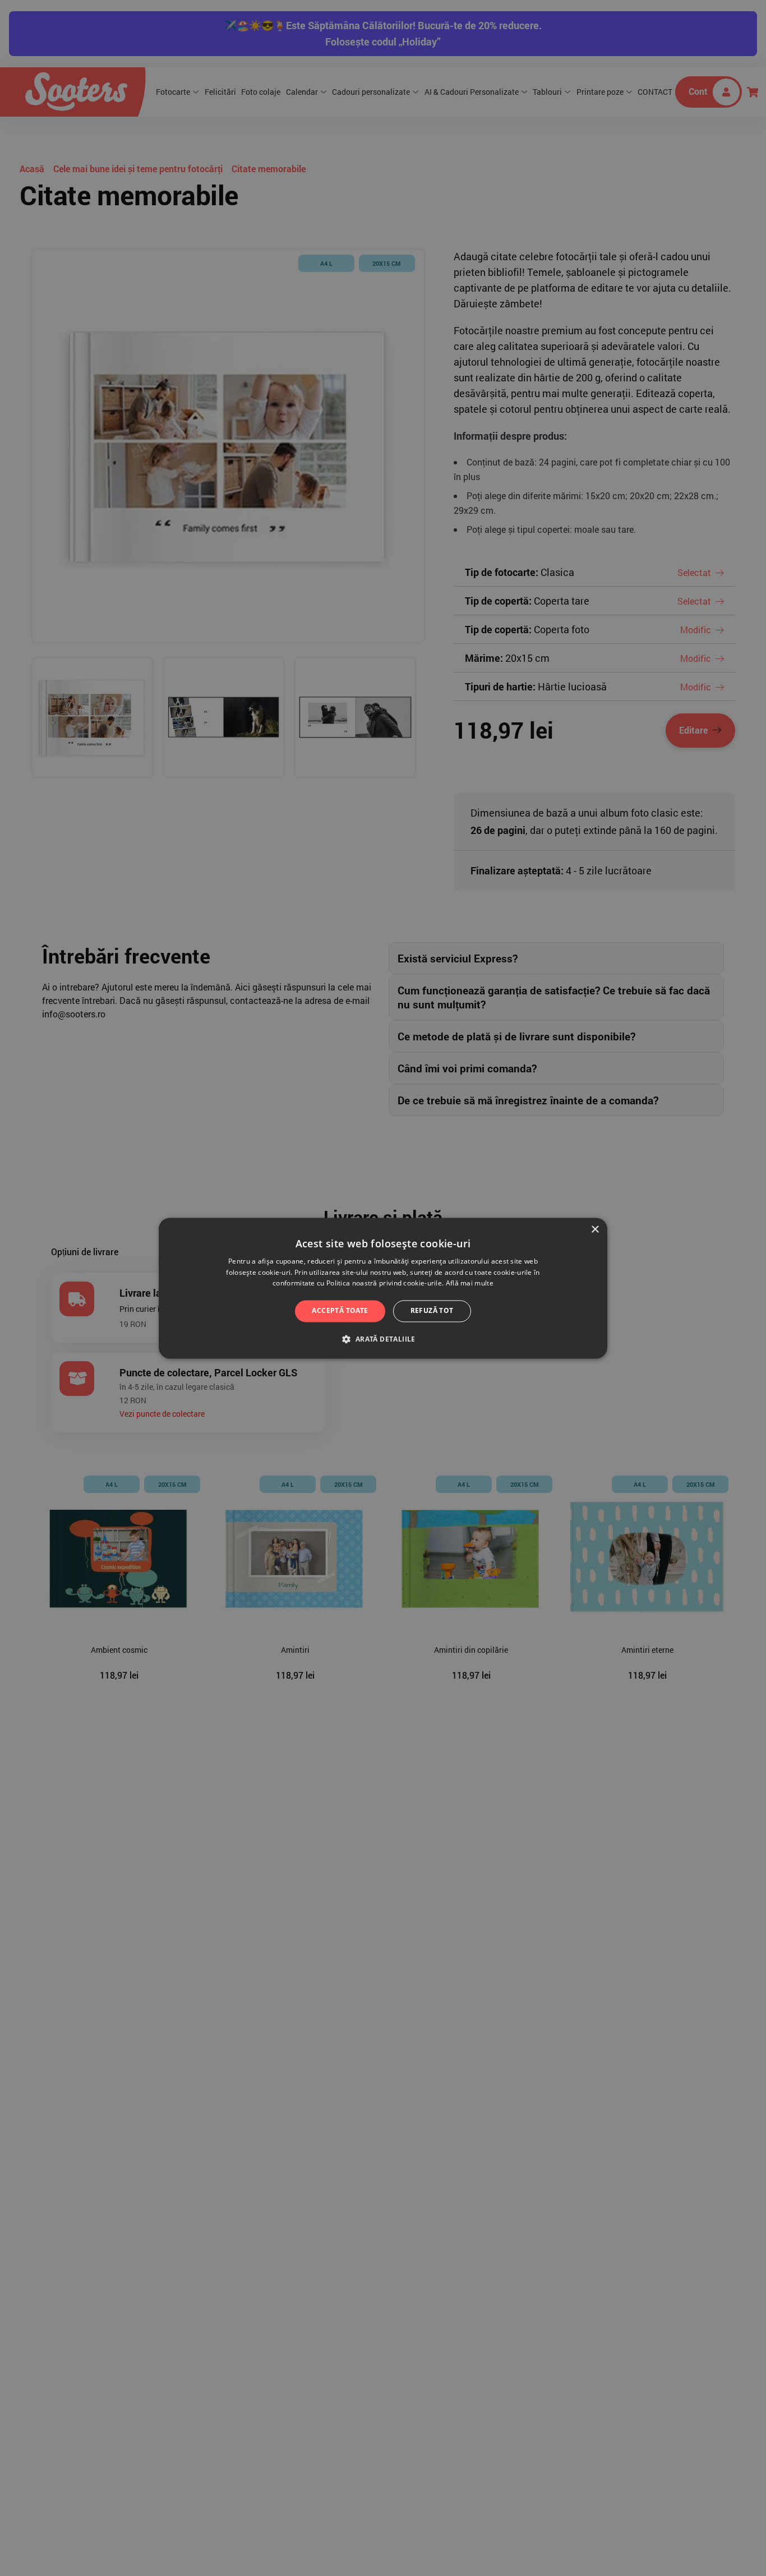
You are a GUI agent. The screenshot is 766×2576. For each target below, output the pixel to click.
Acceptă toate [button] (340, 1311)
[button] (383, 1339)
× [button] (595, 1230)
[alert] (383, 1288)
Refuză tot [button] (432, 1311)
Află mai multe (470, 1284)
